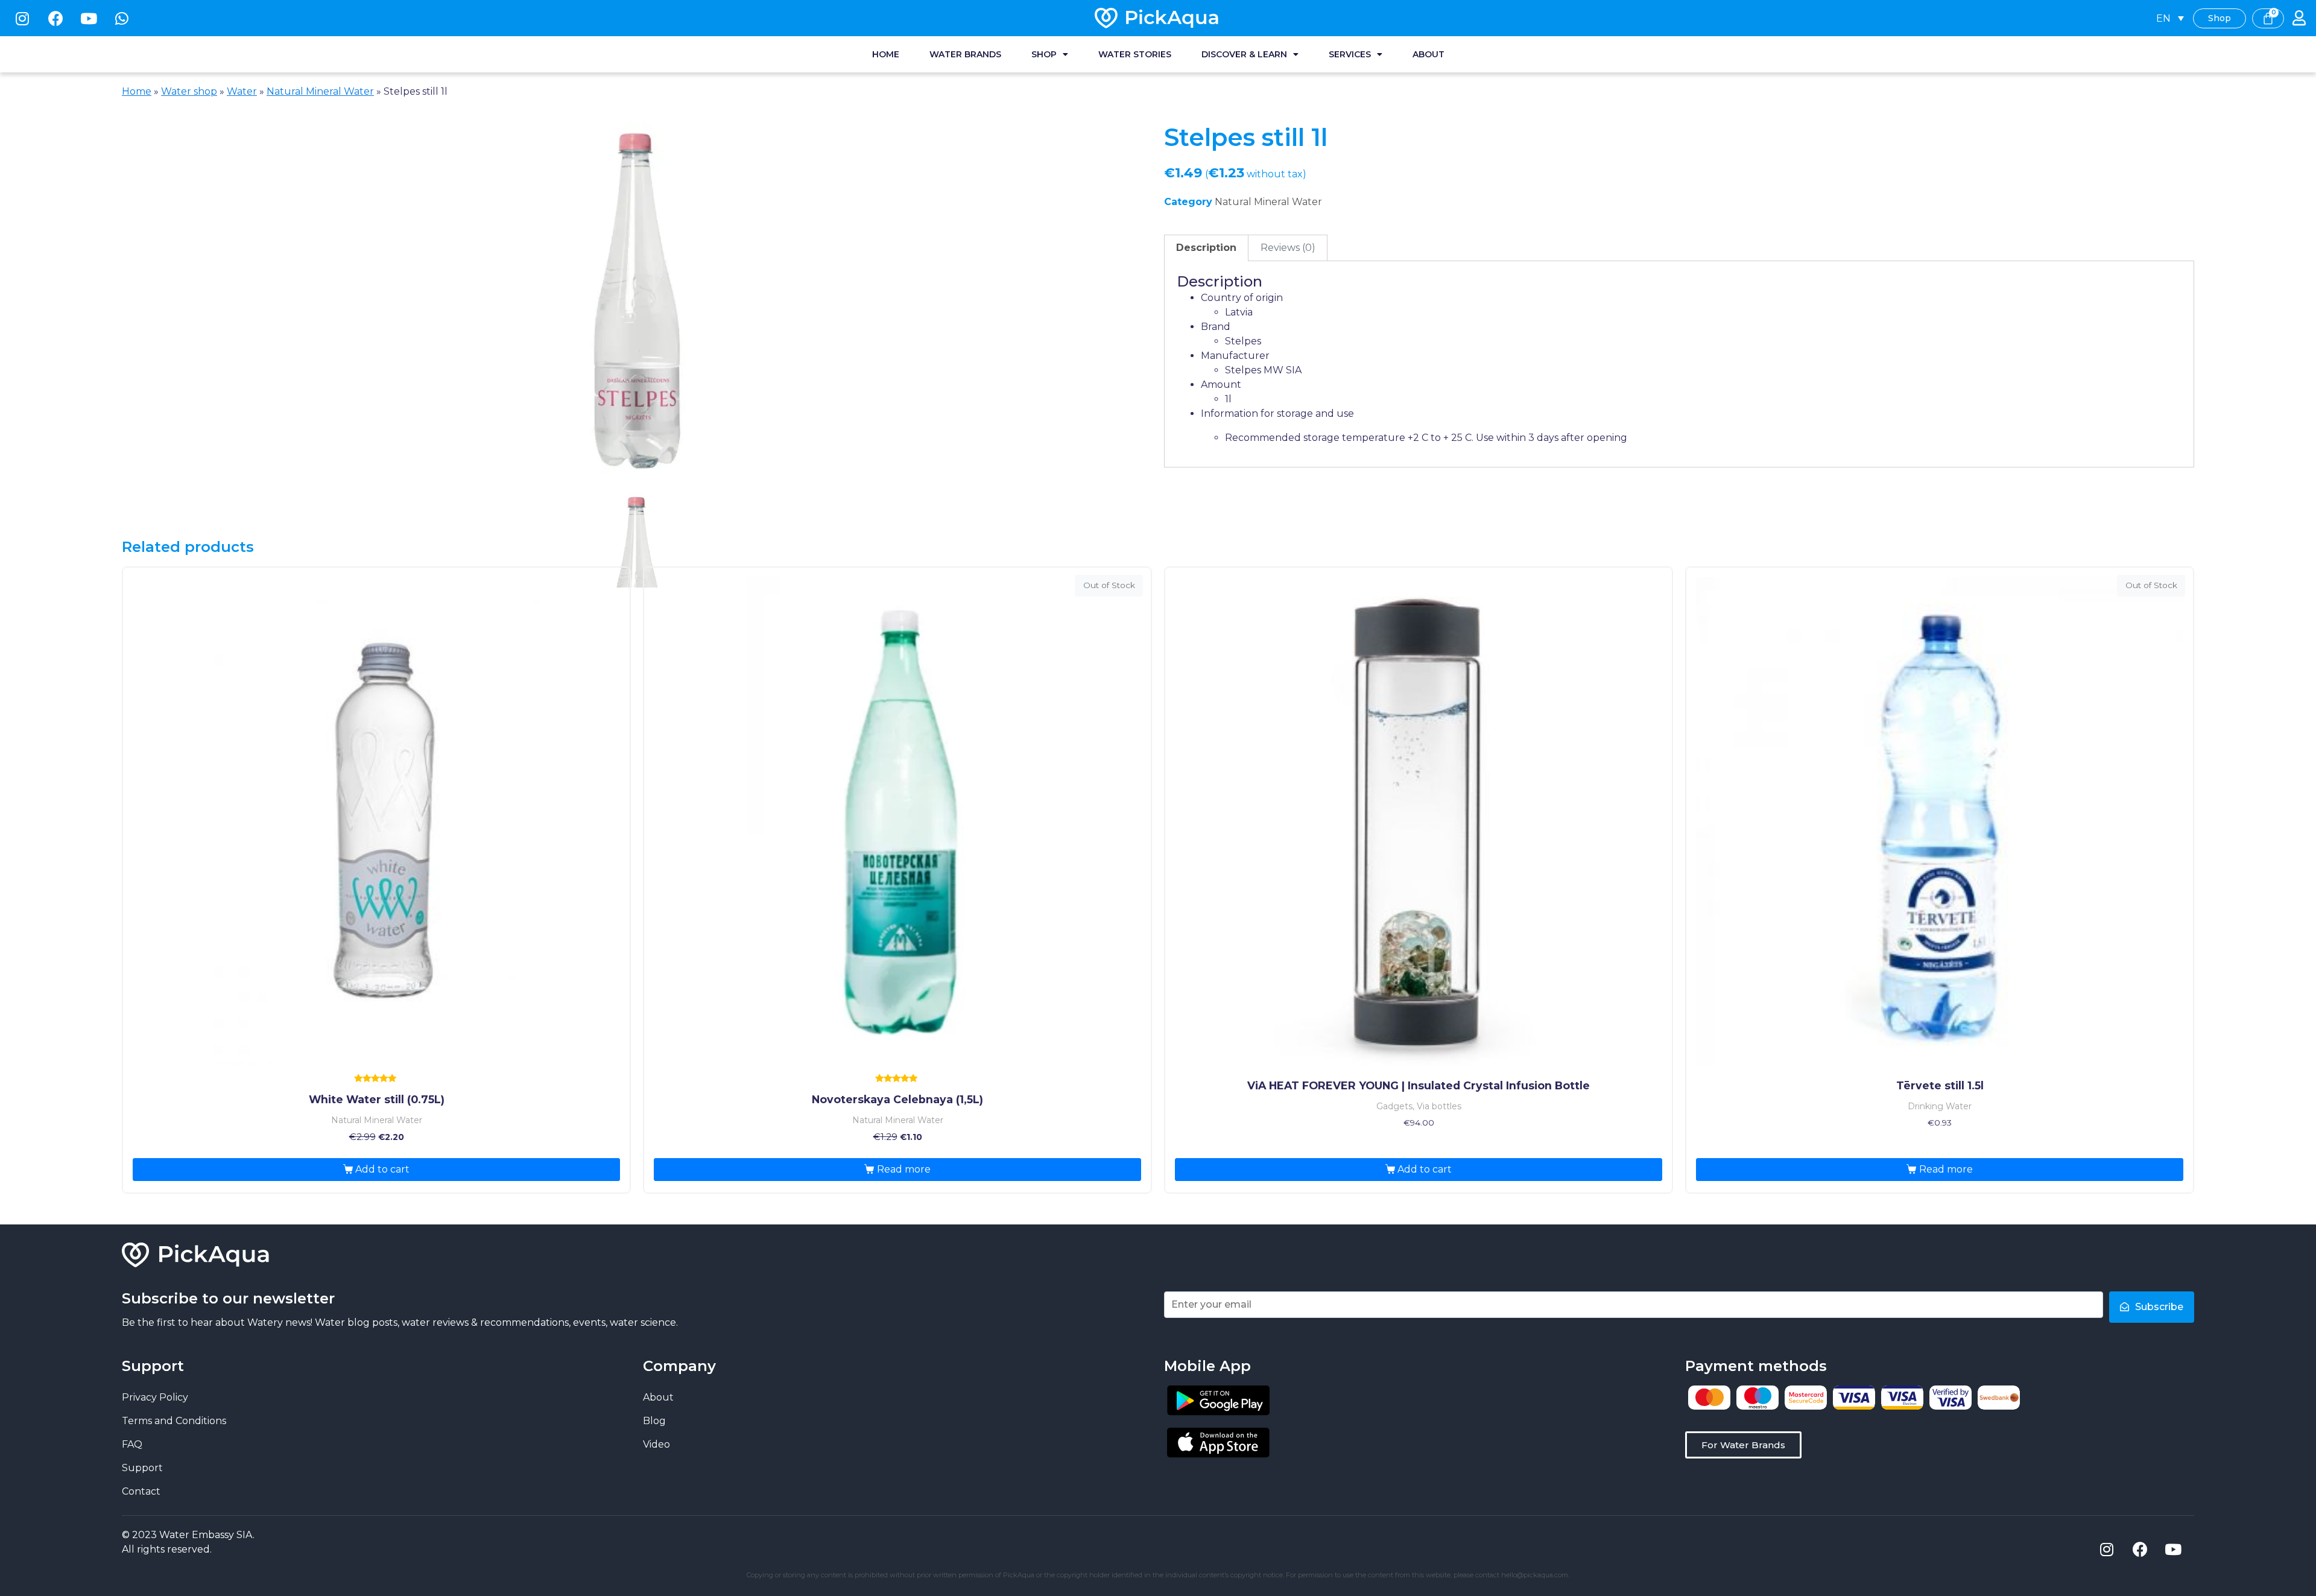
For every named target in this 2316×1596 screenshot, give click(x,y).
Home (886, 54)
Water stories (1135, 54)
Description (1206, 248)
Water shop (189, 91)
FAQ (132, 1444)
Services (1350, 54)
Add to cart (382, 1169)
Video (657, 1444)
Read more (904, 1169)
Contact (141, 1491)
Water (242, 91)
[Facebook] (55, 18)
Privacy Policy (155, 1397)
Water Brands (965, 54)
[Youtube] (89, 18)
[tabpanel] (637, 304)
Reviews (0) (1288, 248)
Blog (654, 1421)
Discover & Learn (1244, 54)
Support (142, 1468)
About (1429, 54)
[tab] (1206, 248)
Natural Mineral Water (320, 91)
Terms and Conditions (174, 1421)
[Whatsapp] (122, 18)
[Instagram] (22, 18)
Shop (1044, 54)
